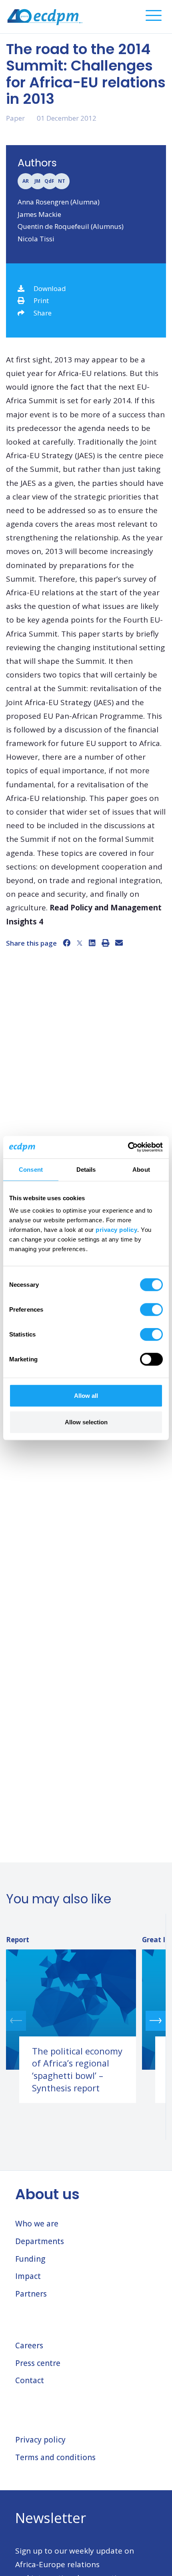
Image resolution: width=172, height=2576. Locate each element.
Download (50, 288)
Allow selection (86, 1422)
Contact (30, 2380)
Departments (40, 2241)
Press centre (38, 2363)
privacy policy (116, 1230)
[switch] (151, 1310)
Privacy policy (40, 2440)
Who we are (37, 2224)
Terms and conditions (55, 2457)
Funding (30, 2259)
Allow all (86, 1396)
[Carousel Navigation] (86, 2021)
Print (41, 300)
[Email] (119, 943)
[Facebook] (67, 943)
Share (43, 313)
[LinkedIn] (92, 943)
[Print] (105, 943)
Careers (29, 2345)
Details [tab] (86, 1169)
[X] (80, 943)
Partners (31, 2294)
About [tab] (141, 1169)
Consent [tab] (31, 1169)
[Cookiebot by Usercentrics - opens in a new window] (128, 1147)
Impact (28, 2276)
